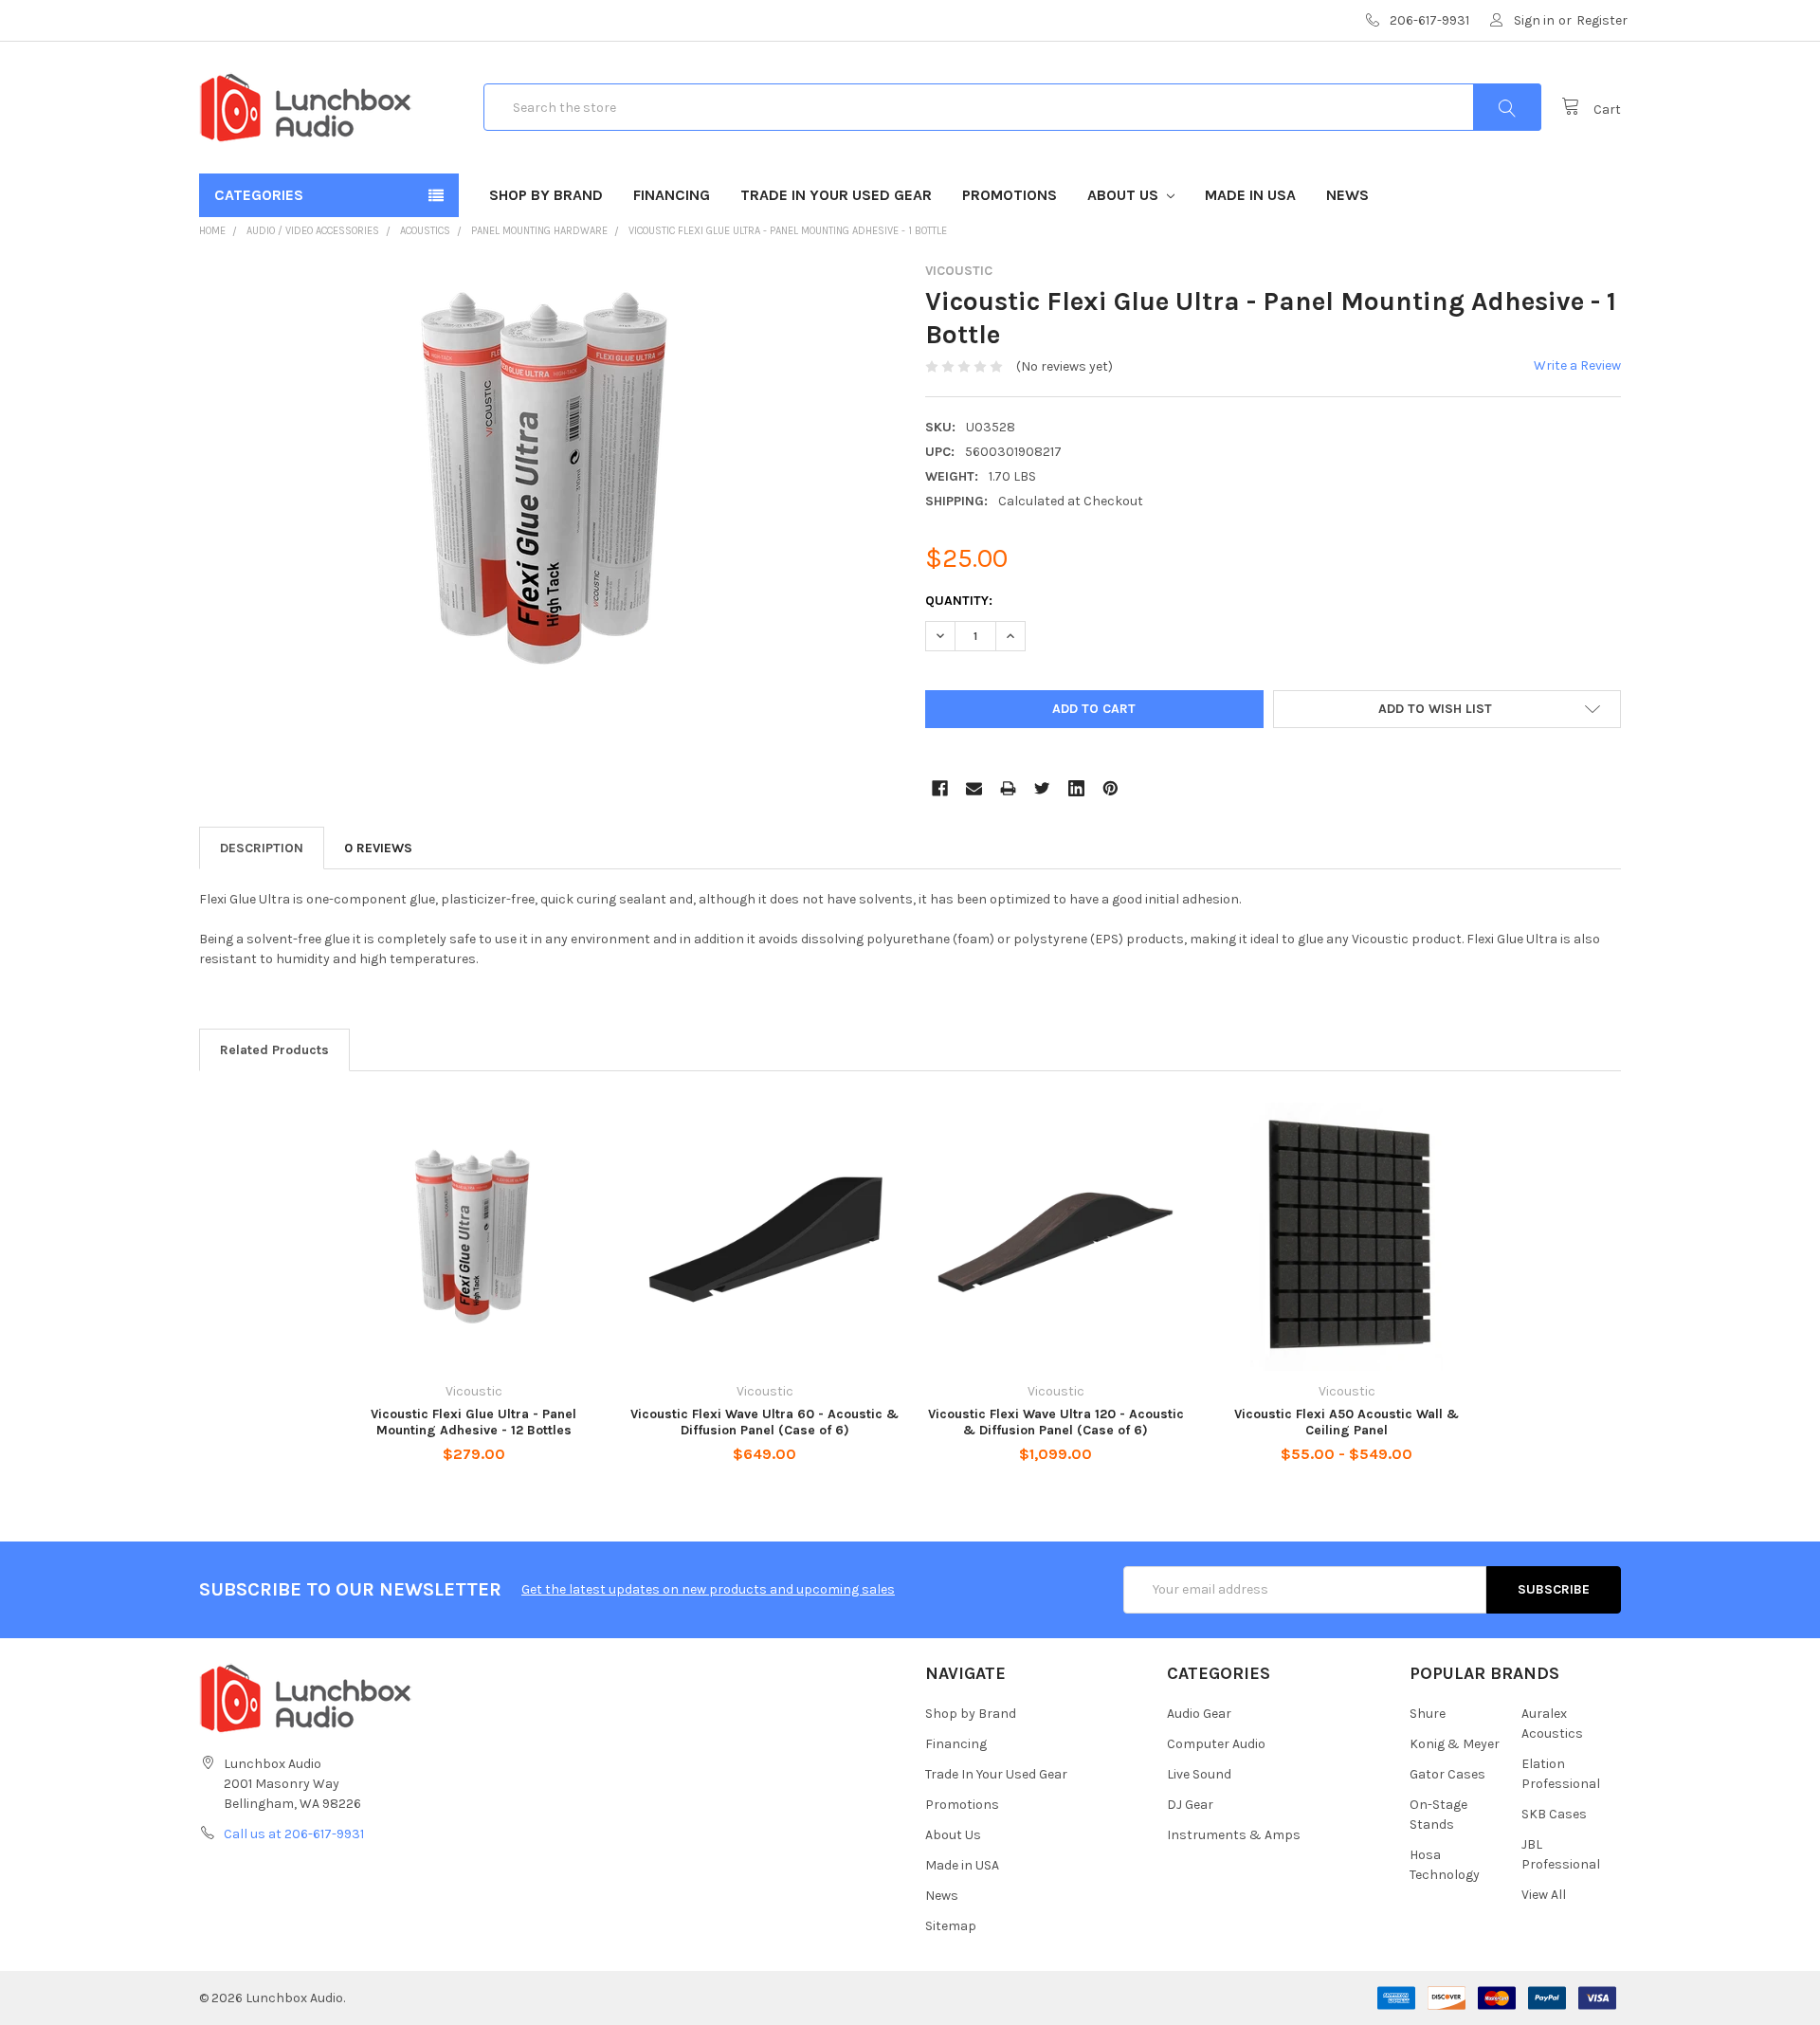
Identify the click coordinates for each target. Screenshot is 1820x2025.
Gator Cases (1447, 1774)
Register (1602, 20)
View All (1544, 1895)
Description (262, 848)
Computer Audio (1216, 1744)
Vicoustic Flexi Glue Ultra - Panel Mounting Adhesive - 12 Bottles (473, 1423)
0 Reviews (378, 848)
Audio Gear (1199, 1714)
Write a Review (1577, 365)
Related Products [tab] (274, 1050)
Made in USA (1250, 195)
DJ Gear (1190, 1805)
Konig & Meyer (1455, 1744)
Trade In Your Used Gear (836, 195)
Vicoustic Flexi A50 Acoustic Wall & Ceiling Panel (1347, 1423)
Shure (1428, 1714)
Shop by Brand (546, 195)
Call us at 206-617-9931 (294, 1834)
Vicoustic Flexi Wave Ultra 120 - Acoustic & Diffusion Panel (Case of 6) (1056, 1423)
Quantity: (959, 601)
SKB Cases (1554, 1814)
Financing (672, 195)
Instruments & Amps (1234, 1835)
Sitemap (951, 1926)
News (1347, 195)
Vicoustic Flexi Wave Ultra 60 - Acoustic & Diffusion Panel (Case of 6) (764, 1423)
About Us (1125, 195)
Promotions (1010, 195)
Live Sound (1199, 1774)
